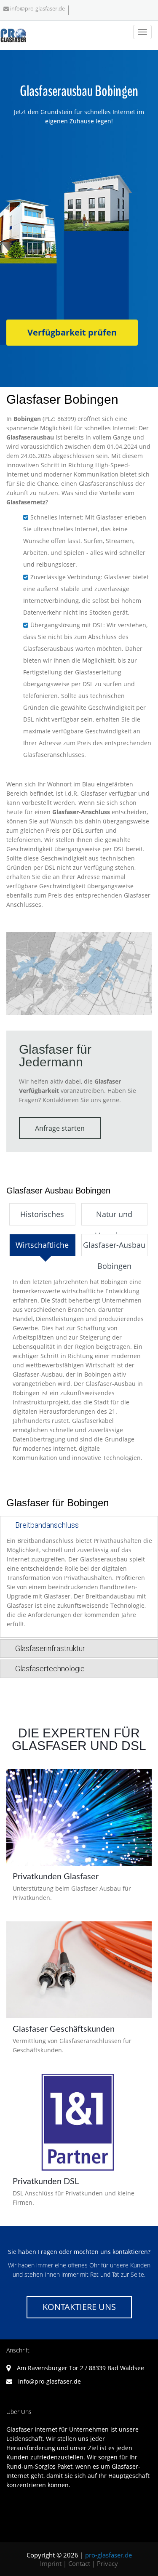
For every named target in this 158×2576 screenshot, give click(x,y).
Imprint (51, 2563)
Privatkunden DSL (46, 2182)
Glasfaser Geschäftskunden (64, 2029)
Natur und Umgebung (114, 1217)
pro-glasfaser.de (108, 2555)
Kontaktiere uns (79, 2307)
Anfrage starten (60, 1128)
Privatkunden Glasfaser (56, 1877)
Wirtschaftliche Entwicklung (42, 1248)
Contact (79, 2563)
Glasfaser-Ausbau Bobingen (114, 1248)
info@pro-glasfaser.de (37, 8)
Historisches (42, 1214)
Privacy (107, 2563)
